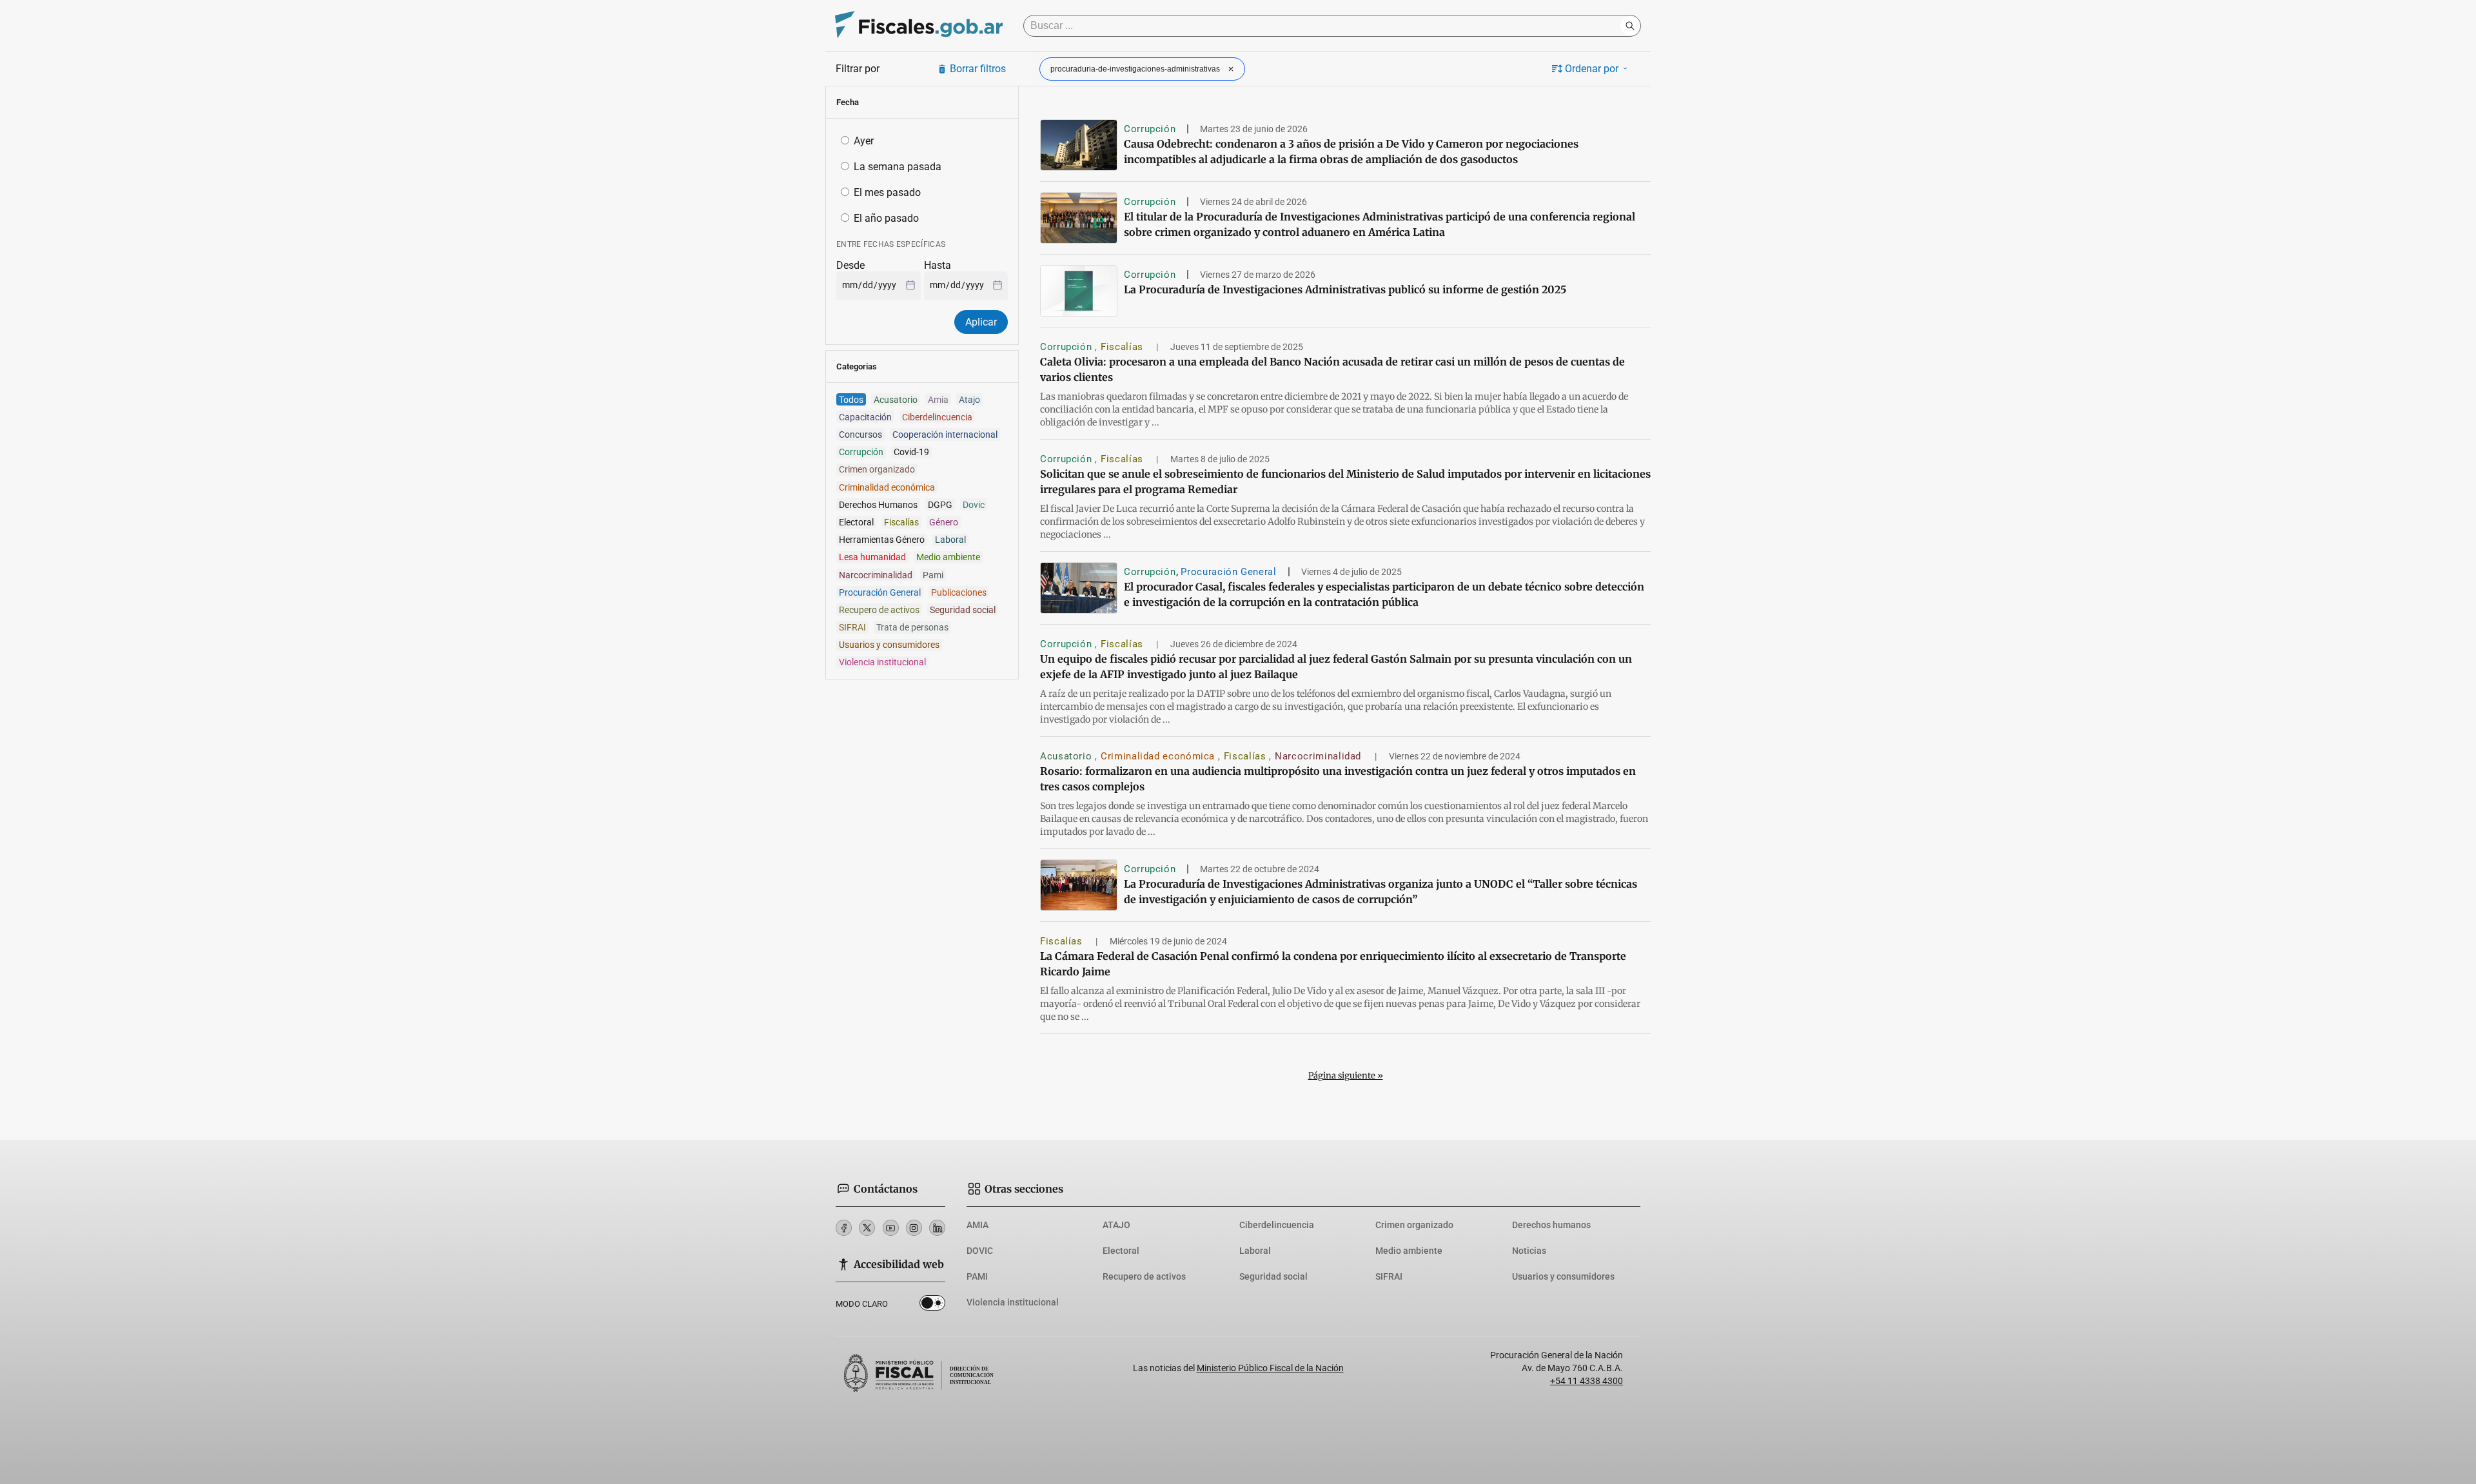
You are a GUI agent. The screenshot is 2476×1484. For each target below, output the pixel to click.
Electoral (1121, 1251)
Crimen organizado (1414, 1225)
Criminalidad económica (1159, 756)
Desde (850, 265)
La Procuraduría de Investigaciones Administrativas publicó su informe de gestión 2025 (1345, 289)
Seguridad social (1273, 1276)
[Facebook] (844, 1228)
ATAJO (1116, 1225)
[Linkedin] (937, 1228)
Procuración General (1228, 572)
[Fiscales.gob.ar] (919, 26)
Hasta (938, 265)
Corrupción (1150, 129)
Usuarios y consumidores (1563, 1276)
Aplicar (981, 322)
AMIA (978, 1225)
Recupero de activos (1144, 1276)
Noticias (1529, 1251)
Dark (932, 1305)
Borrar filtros (978, 69)
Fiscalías (1123, 347)
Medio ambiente (1409, 1251)
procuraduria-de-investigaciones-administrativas (1135, 69)
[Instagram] (914, 1228)
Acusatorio (1067, 756)
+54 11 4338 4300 (1587, 1381)
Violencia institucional (1013, 1302)
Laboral (1255, 1251)
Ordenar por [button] (1592, 69)
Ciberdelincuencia (1277, 1225)
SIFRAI (1389, 1276)
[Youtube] (891, 1228)
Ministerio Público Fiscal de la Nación (1270, 1368)
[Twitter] (867, 1228)
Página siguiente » (1346, 1076)
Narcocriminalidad (1320, 756)
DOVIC (980, 1251)
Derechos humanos (1551, 1225)
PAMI (977, 1276)
